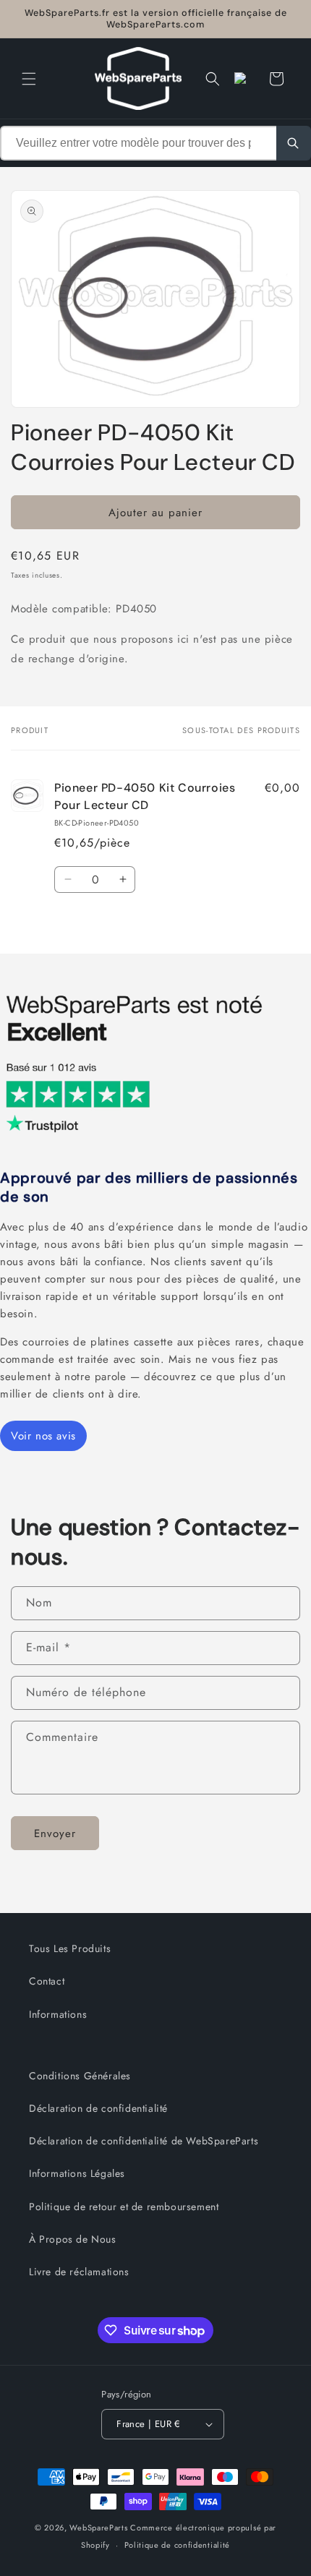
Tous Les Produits (70, 1948)
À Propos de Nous (73, 2239)
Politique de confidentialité (178, 2545)
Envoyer (55, 1833)
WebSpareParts (98, 2528)
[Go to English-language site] (244, 79)
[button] (29, 79)
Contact (47, 1981)
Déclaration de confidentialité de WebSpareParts (144, 2141)
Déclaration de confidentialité (98, 2108)
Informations (58, 2014)
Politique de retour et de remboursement (124, 2207)
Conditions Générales (80, 2076)
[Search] (294, 143)
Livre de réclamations (79, 2272)
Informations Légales (77, 2173)
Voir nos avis (43, 1436)
